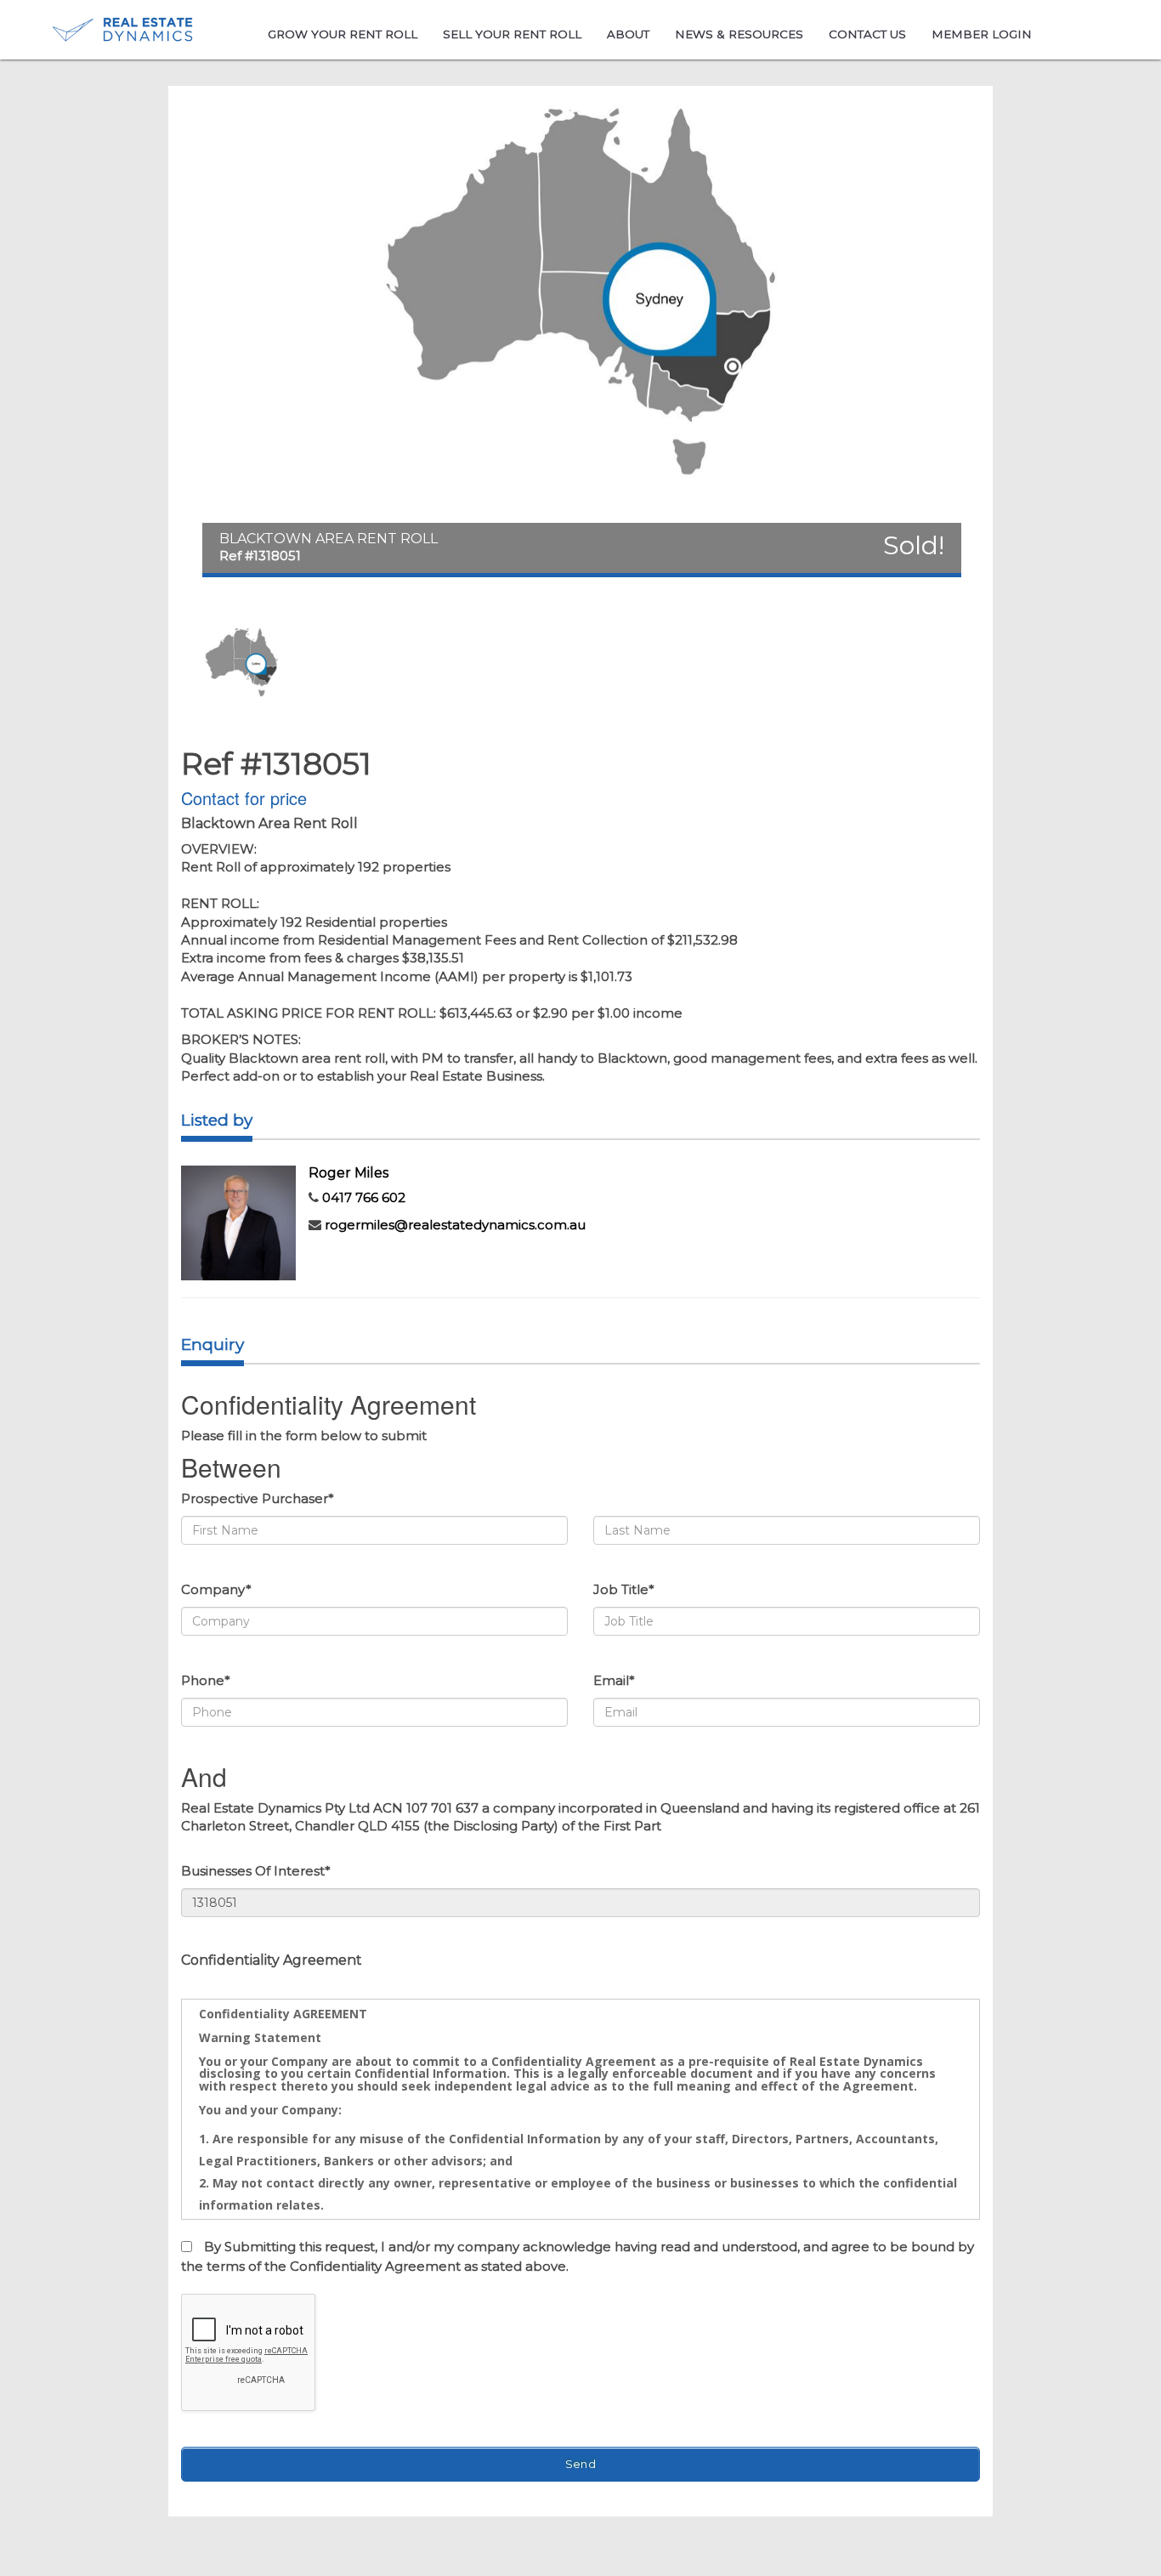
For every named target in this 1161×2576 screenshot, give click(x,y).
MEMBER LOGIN (982, 34)
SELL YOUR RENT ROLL (512, 34)
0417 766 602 (364, 1197)
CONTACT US (867, 34)
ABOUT (628, 34)
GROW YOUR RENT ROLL (343, 34)
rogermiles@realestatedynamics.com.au (455, 1225)
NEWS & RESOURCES (739, 34)
